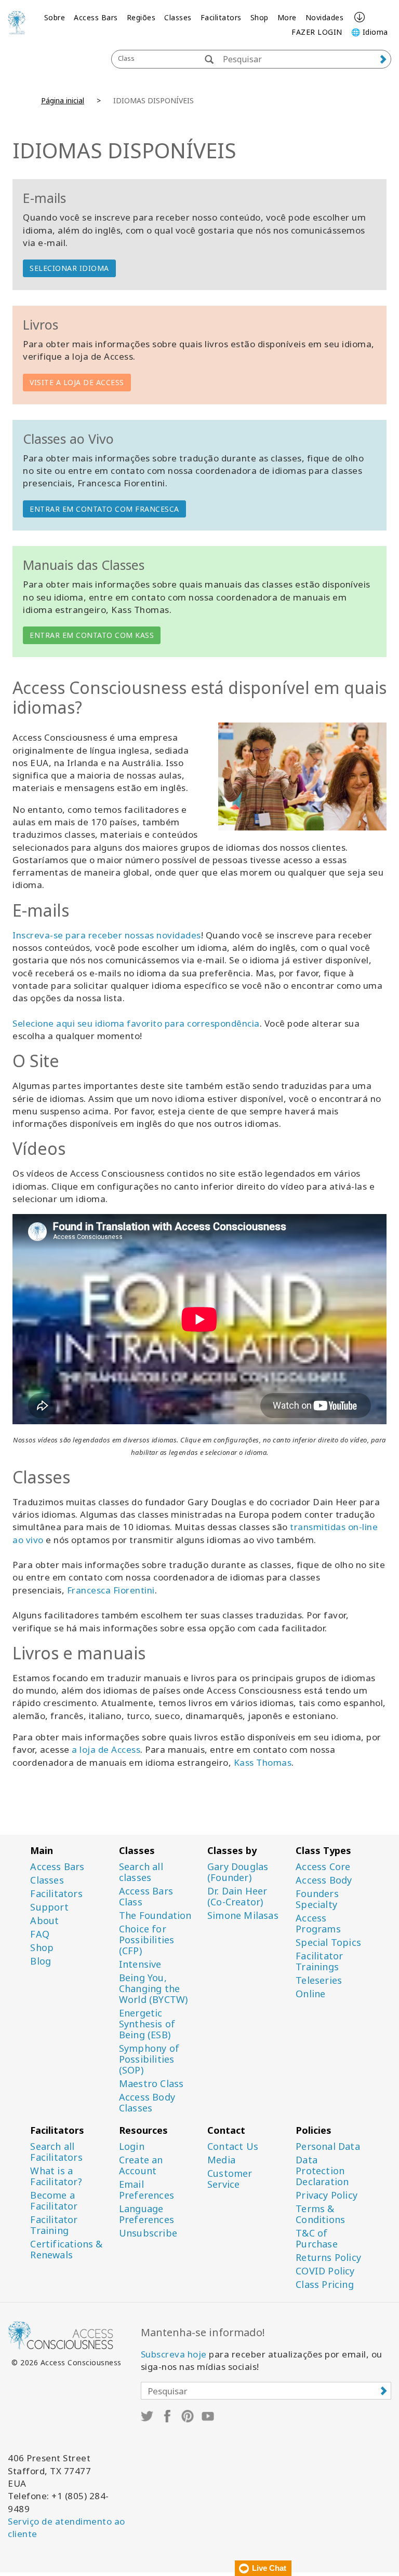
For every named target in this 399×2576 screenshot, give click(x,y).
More (287, 17)
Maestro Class (151, 2084)
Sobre (55, 17)
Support (49, 1907)
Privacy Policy (327, 2195)
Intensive (140, 1964)
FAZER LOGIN (317, 32)
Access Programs (318, 1924)
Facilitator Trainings (319, 1961)
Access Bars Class (146, 1897)
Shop (260, 17)
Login (132, 2146)
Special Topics (328, 1943)
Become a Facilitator (54, 2201)
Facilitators (221, 17)
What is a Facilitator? (56, 2176)
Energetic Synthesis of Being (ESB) (147, 2024)
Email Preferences (147, 2190)
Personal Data (328, 2146)
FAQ (40, 1934)
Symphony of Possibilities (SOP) (149, 2059)
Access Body (324, 1880)
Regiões (141, 17)
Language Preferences (147, 2214)
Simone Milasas (243, 1916)
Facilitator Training (54, 2225)
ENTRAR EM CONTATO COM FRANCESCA (104, 509)
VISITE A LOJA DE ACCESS (77, 382)
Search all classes (141, 1872)
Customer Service (230, 2179)
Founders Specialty (317, 1899)
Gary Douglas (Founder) (238, 1872)
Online (310, 1994)
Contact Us (233, 2146)
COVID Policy (325, 2271)
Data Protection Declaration (322, 2171)
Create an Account (141, 2165)
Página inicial (63, 100)
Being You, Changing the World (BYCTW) (154, 1989)
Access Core (323, 1867)
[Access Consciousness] (17, 22)
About (44, 1921)
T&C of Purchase (317, 2239)
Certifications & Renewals (66, 2250)
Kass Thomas (263, 1762)
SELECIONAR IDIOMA (69, 268)
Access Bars (96, 17)
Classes (178, 17)
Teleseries (319, 1980)
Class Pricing (325, 2285)
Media (221, 2160)
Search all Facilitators (56, 2152)
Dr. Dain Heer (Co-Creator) (237, 1897)
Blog (41, 1961)
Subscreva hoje (174, 2354)
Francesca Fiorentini (111, 1590)
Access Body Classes (147, 2103)
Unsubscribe (148, 2233)
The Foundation (155, 1916)
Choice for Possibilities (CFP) (147, 1940)
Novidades (325, 17)
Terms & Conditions (320, 2214)
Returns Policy (328, 2258)
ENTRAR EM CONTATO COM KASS (92, 635)
